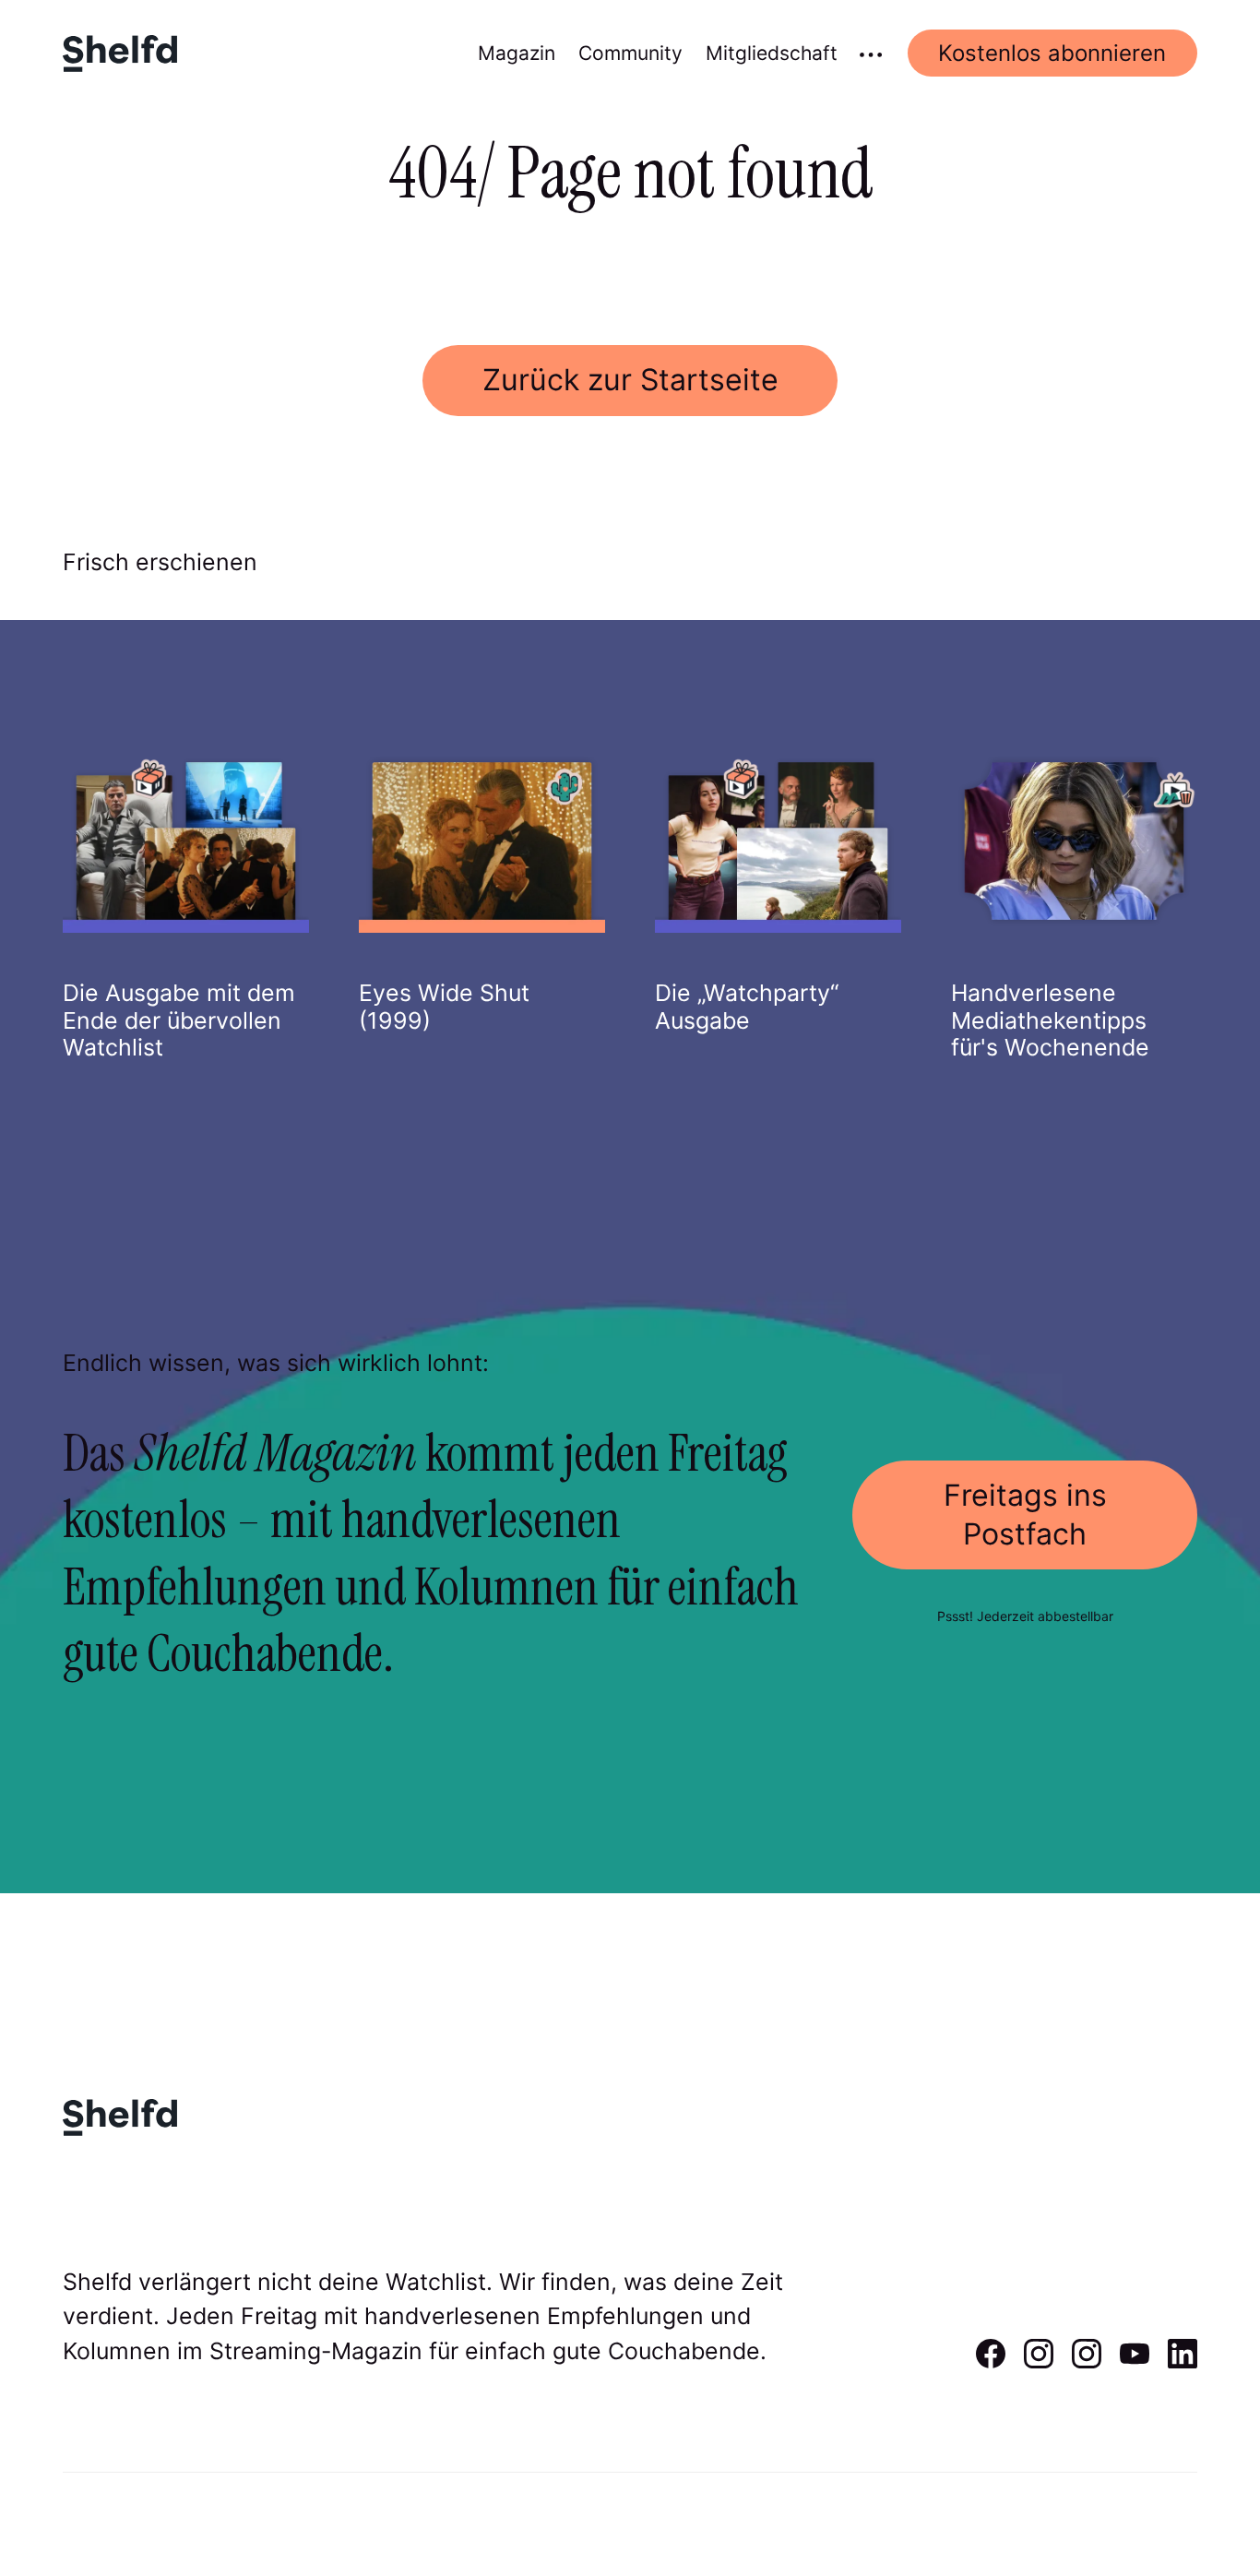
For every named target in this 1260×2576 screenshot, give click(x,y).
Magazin (517, 53)
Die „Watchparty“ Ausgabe (747, 1007)
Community (630, 53)
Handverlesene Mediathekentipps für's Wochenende (1050, 1020)
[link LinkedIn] (1183, 2362)
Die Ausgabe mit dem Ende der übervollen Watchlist (179, 1020)
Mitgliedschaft (772, 53)
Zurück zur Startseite (630, 380)
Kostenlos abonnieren (1052, 53)
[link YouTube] (1135, 2362)
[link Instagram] (1039, 2362)
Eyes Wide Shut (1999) (444, 1007)
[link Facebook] (991, 2362)
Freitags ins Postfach (1025, 1515)
